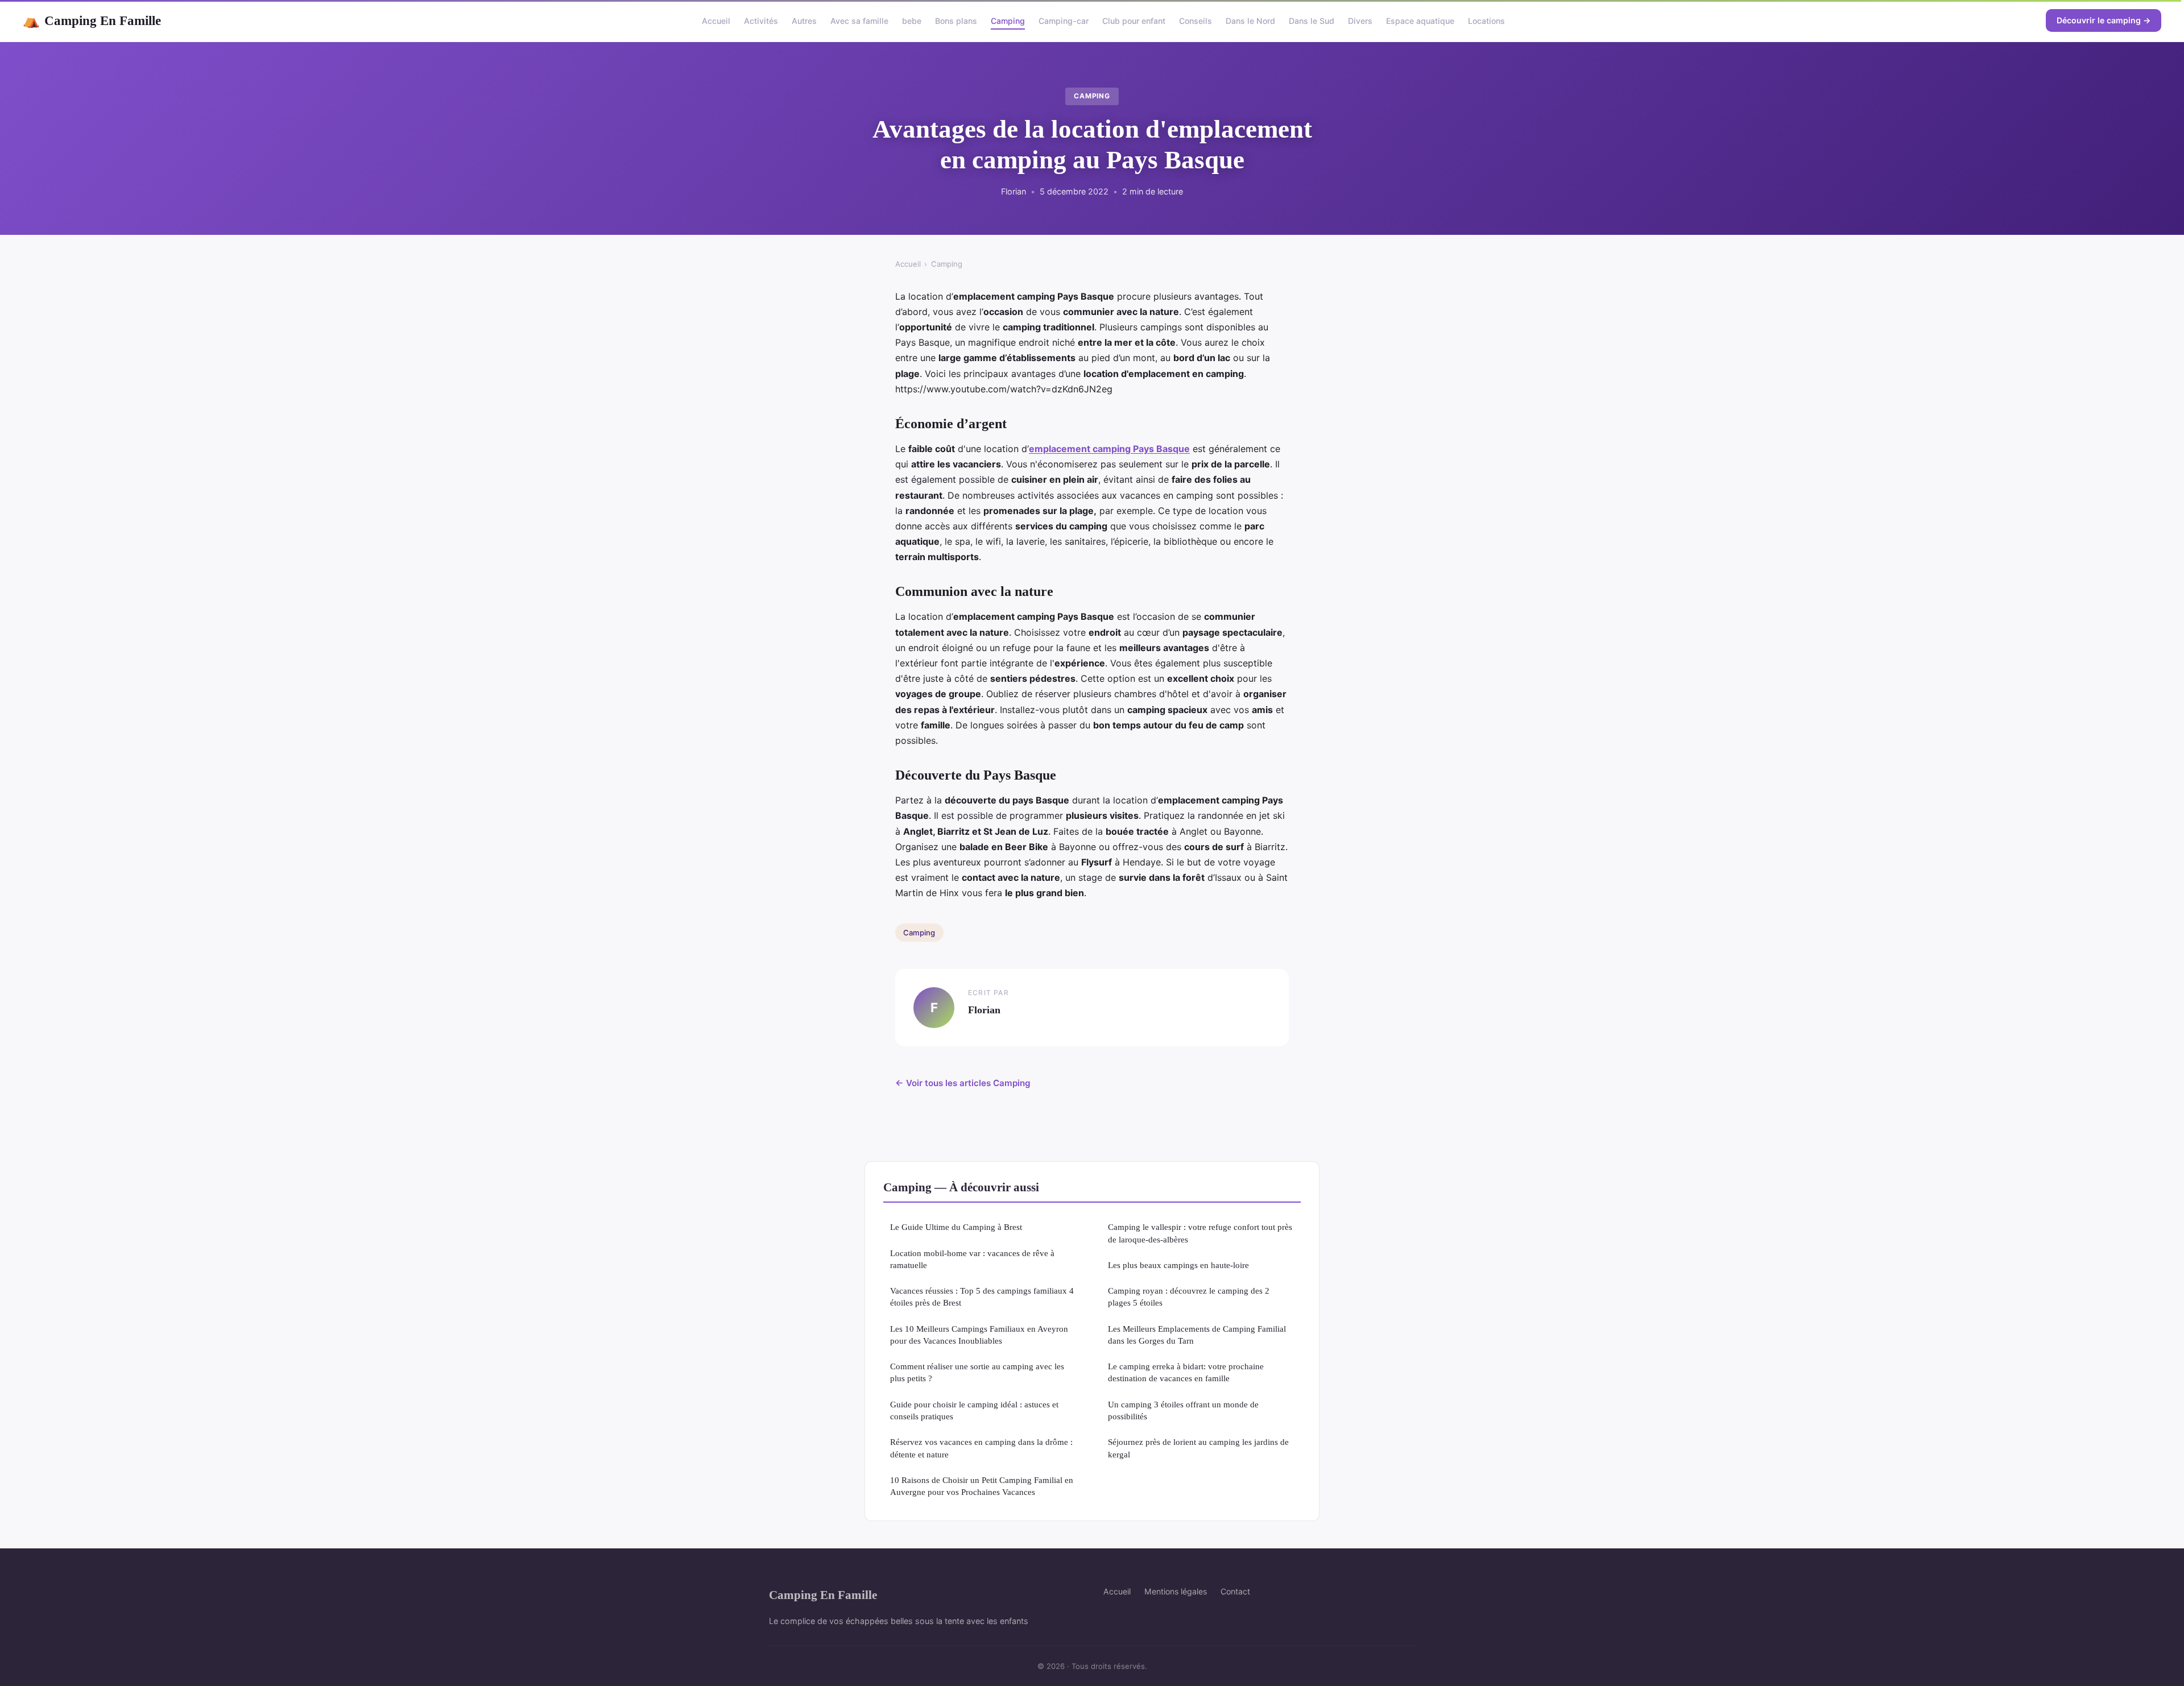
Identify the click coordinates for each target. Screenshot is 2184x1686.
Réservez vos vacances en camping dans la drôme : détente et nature (981, 1448)
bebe (912, 21)
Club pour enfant (1134, 21)
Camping (1008, 21)
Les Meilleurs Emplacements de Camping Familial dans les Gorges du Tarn (1197, 1335)
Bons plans (956, 21)
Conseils (1196, 21)
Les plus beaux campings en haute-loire (1178, 1265)
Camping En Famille (92, 20)
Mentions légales (1176, 1591)
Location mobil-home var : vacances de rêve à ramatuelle (972, 1259)
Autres (804, 21)
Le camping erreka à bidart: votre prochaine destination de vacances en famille (1186, 1372)
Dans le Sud (1312, 21)
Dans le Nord (1250, 21)
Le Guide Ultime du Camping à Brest (956, 1227)
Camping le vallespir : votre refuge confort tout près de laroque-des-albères (1200, 1233)
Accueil (716, 21)
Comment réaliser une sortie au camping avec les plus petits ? (977, 1372)
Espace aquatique (1420, 21)
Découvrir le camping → (2104, 20)
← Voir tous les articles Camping (963, 1083)
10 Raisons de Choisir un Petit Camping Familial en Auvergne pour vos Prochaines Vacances (982, 1486)
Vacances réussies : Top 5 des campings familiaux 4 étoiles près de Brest (982, 1296)
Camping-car (1064, 21)
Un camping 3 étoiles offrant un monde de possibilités (1183, 1410)
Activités (761, 21)
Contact (1235, 1591)
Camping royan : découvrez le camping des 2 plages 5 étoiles (1189, 1296)
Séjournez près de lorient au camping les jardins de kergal (1198, 1448)
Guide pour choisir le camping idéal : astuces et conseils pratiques (974, 1410)
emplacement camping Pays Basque (1109, 449)
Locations (1486, 21)
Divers (1360, 21)
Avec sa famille (859, 21)
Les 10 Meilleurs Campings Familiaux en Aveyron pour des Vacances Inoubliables (979, 1335)
